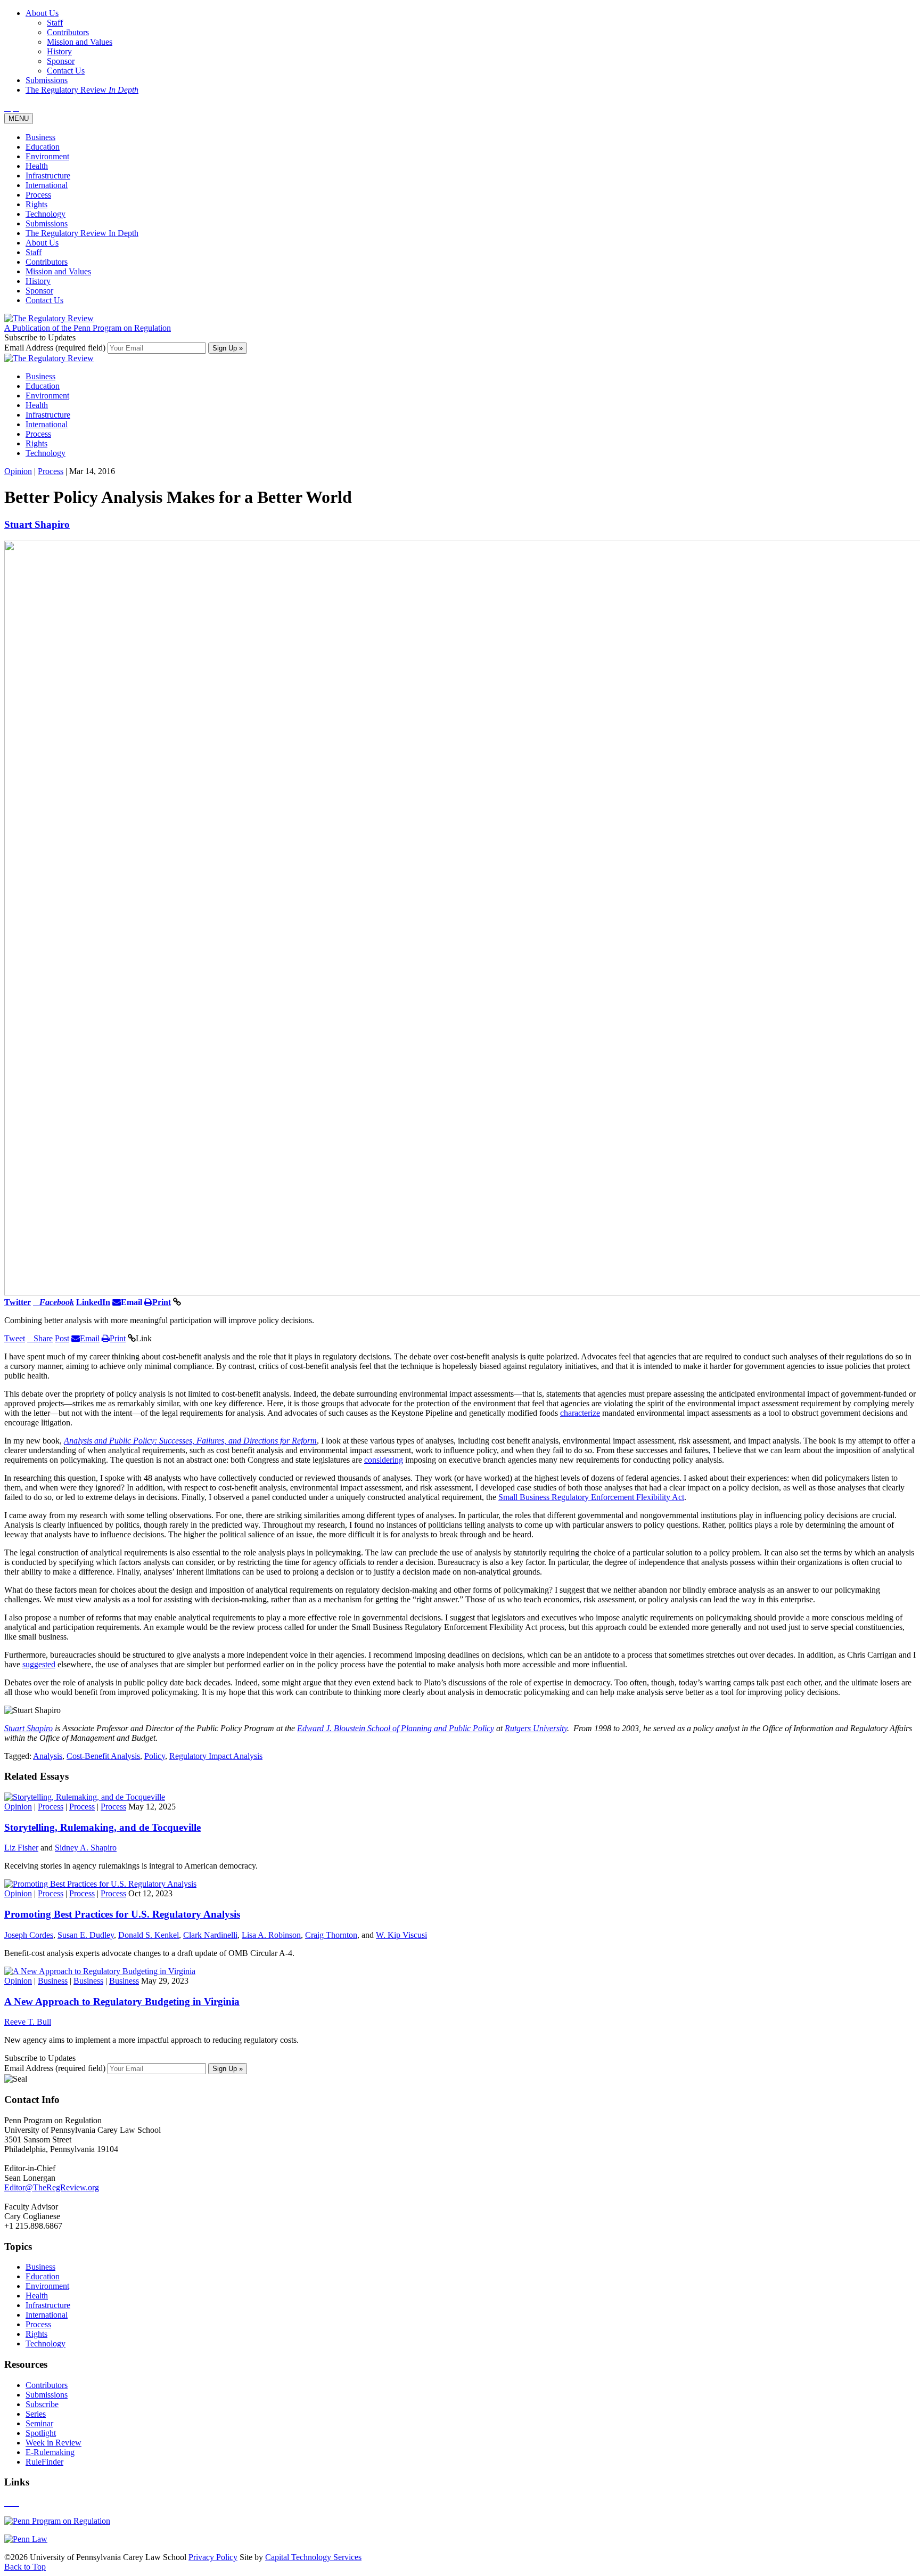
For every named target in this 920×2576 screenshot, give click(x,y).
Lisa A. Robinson (271, 1935)
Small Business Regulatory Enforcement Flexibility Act (591, 1497)
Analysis (48, 1756)
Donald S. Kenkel (149, 1935)
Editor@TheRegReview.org (52, 2187)
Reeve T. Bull (28, 2022)
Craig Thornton (331, 1935)
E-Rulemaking (50, 2452)
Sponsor (39, 291)
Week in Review (54, 2443)
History (38, 281)
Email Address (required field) (56, 348)
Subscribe (42, 2404)
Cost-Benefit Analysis (103, 1756)
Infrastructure (48, 176)
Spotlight (41, 2433)
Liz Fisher (21, 1848)
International (47, 185)
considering (384, 1460)
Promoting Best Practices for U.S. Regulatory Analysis (122, 1914)
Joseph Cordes (29, 1935)
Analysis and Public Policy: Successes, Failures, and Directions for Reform (190, 1441)
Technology (46, 214)
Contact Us (44, 300)
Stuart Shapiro (37, 524)
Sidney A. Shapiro (86, 1848)
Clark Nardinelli (210, 1935)
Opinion (18, 471)
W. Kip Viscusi (401, 1935)
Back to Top (25, 2567)
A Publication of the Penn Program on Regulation (88, 328)
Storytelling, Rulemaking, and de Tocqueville (102, 1827)
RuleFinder (44, 2462)
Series (36, 2414)
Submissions (47, 223)
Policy (155, 1756)
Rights (36, 204)
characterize (580, 1413)
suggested (39, 1664)
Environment (47, 156)
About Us (42, 243)
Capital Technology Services (313, 2557)
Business (40, 137)
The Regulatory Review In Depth (82, 233)
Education (43, 147)
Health (37, 166)
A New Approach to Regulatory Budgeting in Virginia (122, 2002)
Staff (34, 252)
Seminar (39, 2423)
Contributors (47, 262)
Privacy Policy (213, 2557)
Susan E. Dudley (86, 1935)
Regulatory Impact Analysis (216, 1756)
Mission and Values (58, 271)
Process (38, 195)
